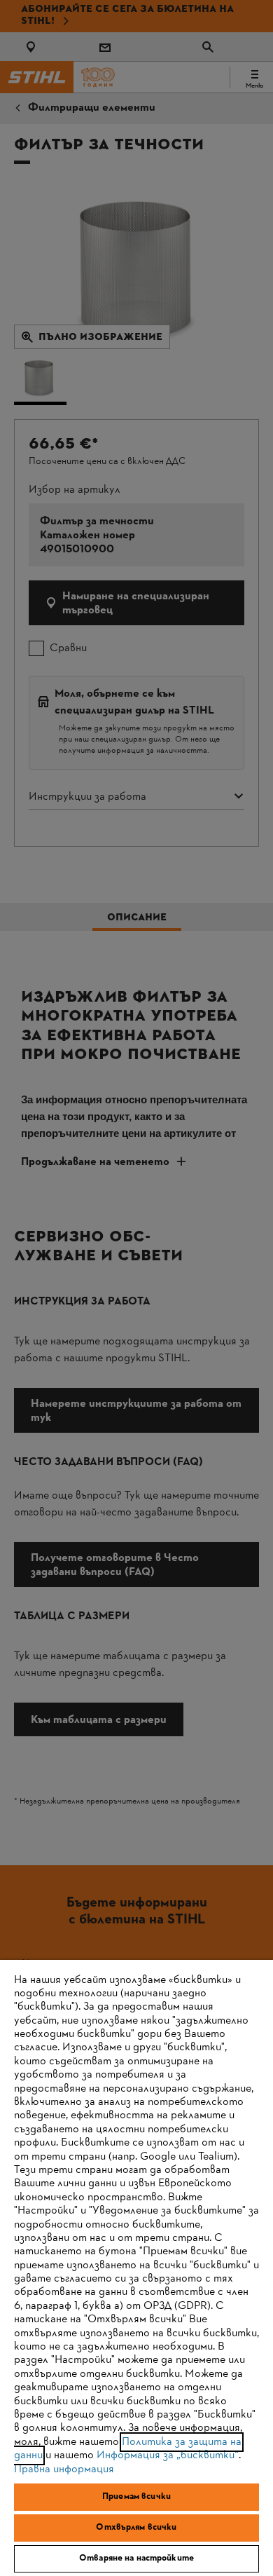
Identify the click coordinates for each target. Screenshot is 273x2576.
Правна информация (64, 2469)
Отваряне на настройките (136, 2558)
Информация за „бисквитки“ (168, 2455)
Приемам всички (136, 2497)
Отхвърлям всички (136, 2528)
